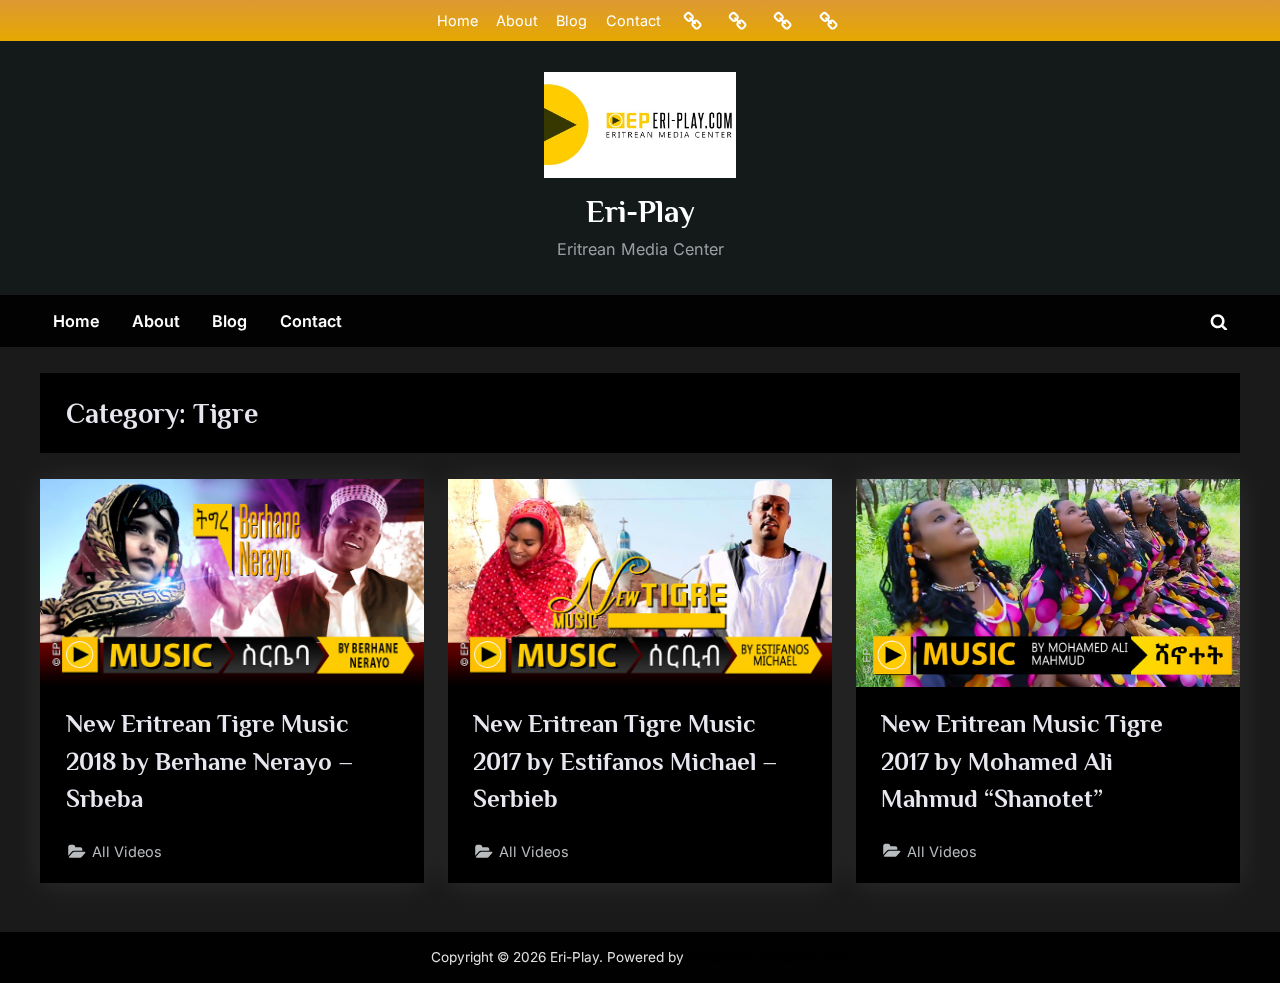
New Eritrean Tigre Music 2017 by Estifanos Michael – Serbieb (625, 760)
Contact (633, 20)
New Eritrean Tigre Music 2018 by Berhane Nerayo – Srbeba (210, 760)
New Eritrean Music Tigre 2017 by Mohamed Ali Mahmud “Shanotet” (1022, 760)
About (517, 20)
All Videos (127, 851)
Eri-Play (640, 211)
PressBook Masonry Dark (769, 957)
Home (457, 20)
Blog (571, 20)
